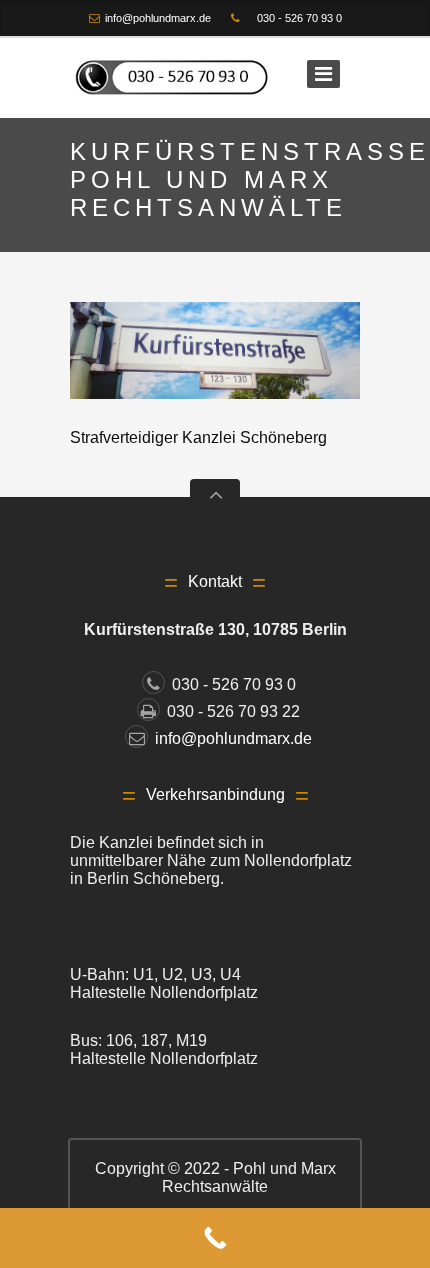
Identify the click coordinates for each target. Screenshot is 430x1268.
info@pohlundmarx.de (158, 18)
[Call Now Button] (215, 1238)
